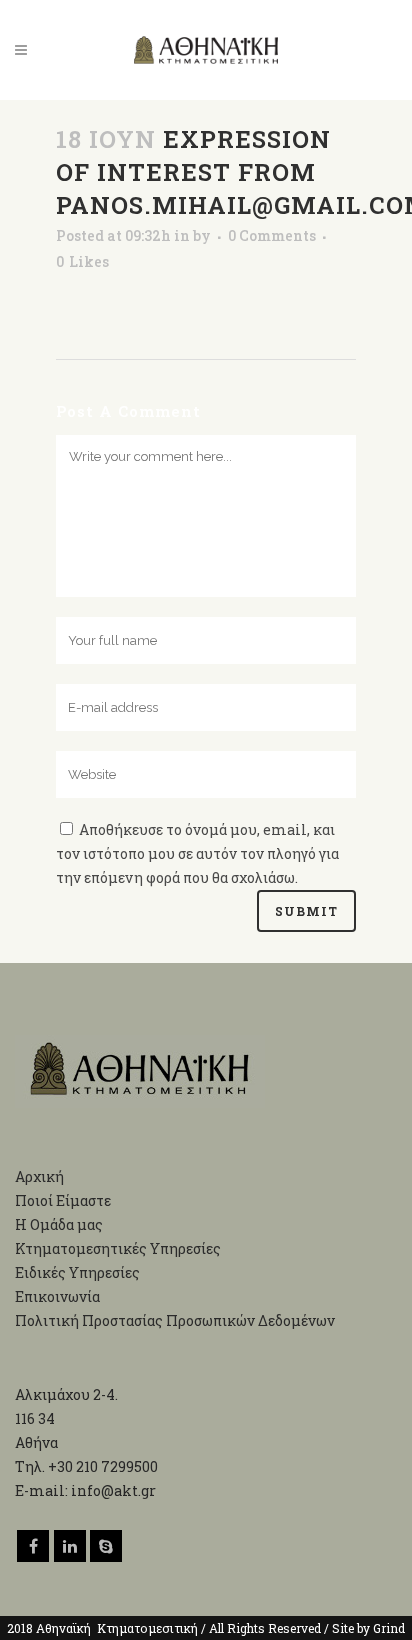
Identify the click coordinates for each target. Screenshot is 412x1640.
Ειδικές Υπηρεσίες (77, 1272)
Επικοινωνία (57, 1296)
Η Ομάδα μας (59, 1224)
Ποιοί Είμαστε (63, 1200)
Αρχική (39, 1176)
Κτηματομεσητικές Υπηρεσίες (118, 1248)
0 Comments (272, 235)
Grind (389, 1628)
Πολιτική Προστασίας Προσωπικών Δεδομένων (175, 1320)
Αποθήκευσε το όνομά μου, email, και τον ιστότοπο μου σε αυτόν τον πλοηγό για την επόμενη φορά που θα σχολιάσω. (197, 853)
